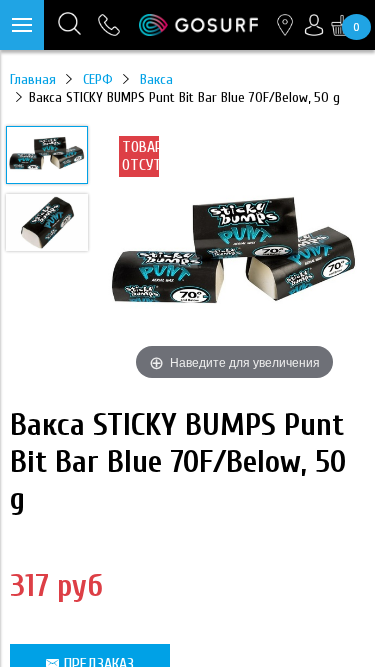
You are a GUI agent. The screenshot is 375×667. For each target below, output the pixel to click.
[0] (342, 25)
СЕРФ (98, 79)
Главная (33, 79)
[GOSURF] (198, 24)
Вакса (156, 79)
